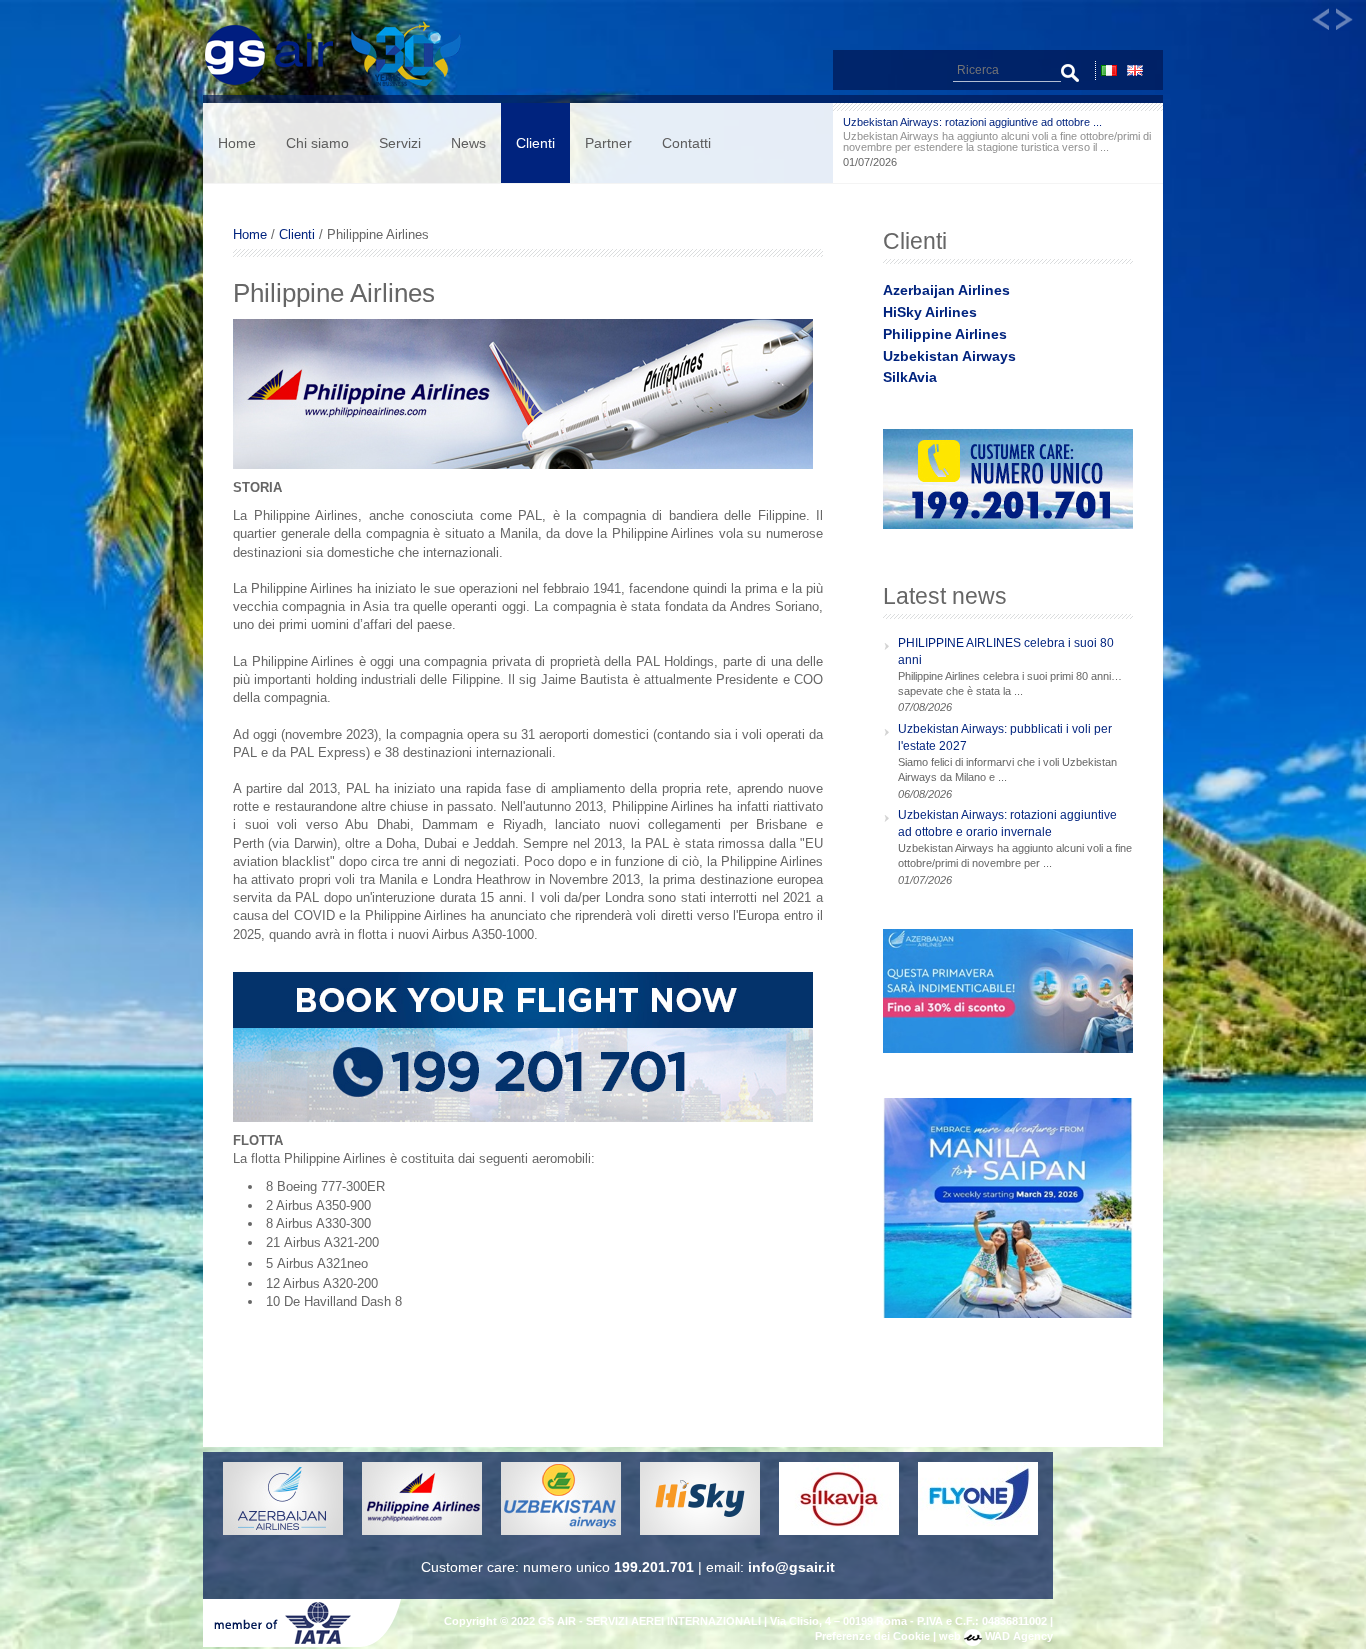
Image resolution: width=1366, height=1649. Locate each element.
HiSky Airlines (930, 312)
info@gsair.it (791, 1567)
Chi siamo (317, 143)
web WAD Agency (996, 1636)
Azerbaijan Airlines (946, 290)
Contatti (686, 143)
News (468, 143)
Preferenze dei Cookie (872, 1636)
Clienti (535, 143)
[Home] (342, 85)
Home (237, 143)
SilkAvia (910, 377)
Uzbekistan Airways (949, 356)
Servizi (400, 143)
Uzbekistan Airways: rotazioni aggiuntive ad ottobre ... (972, 122)
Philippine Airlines (945, 334)
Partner (608, 143)
